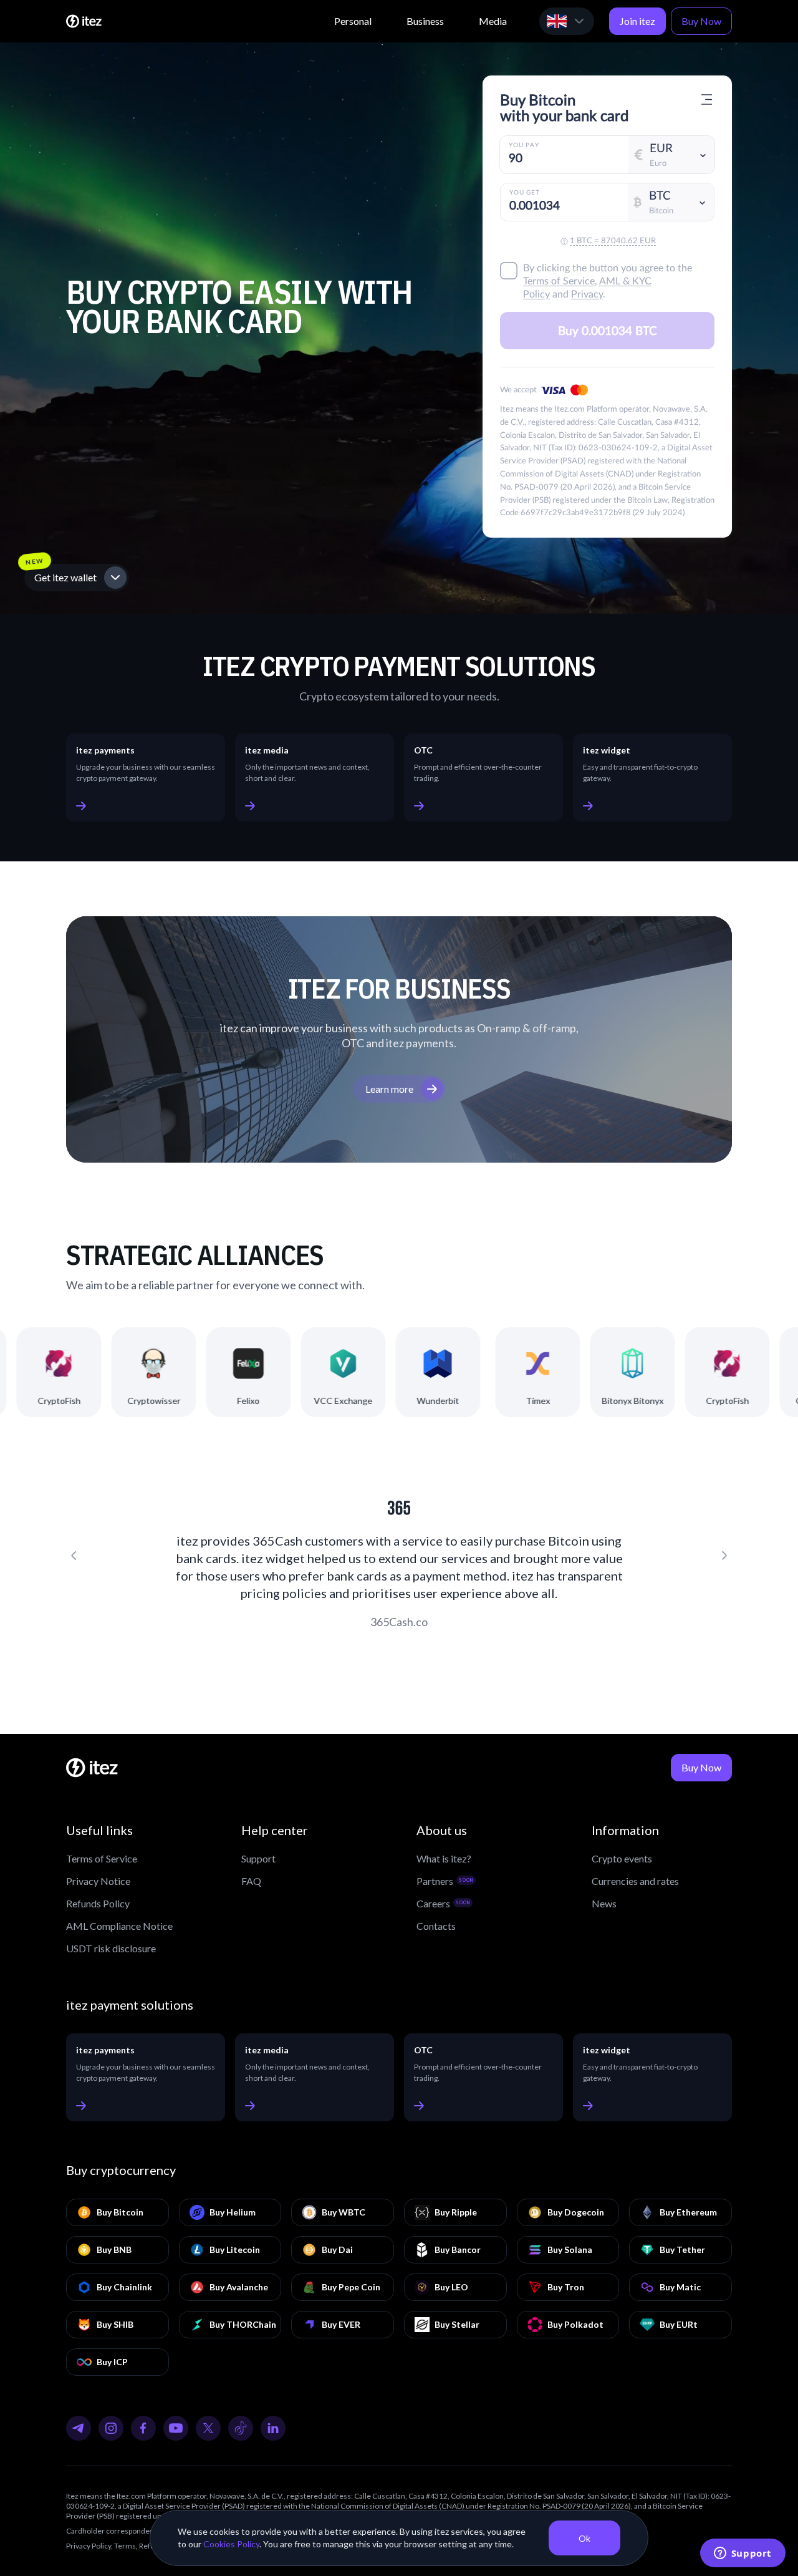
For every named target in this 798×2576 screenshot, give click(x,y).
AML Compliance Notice (119, 1926)
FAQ (251, 1881)
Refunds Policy (98, 1903)
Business (425, 21)
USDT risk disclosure (111, 1948)
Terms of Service (102, 1858)
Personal (353, 21)
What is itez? (444, 1858)
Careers (443, 1903)
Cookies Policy (231, 2544)
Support (258, 1858)
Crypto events (622, 1858)
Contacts (436, 1926)
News (604, 1903)
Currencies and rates (635, 1881)
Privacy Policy (89, 2546)
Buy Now (701, 21)
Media (493, 21)
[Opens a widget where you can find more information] (743, 2554)
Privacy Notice (98, 1881)
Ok (584, 2538)
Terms (125, 2546)
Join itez (637, 21)
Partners (445, 1881)
